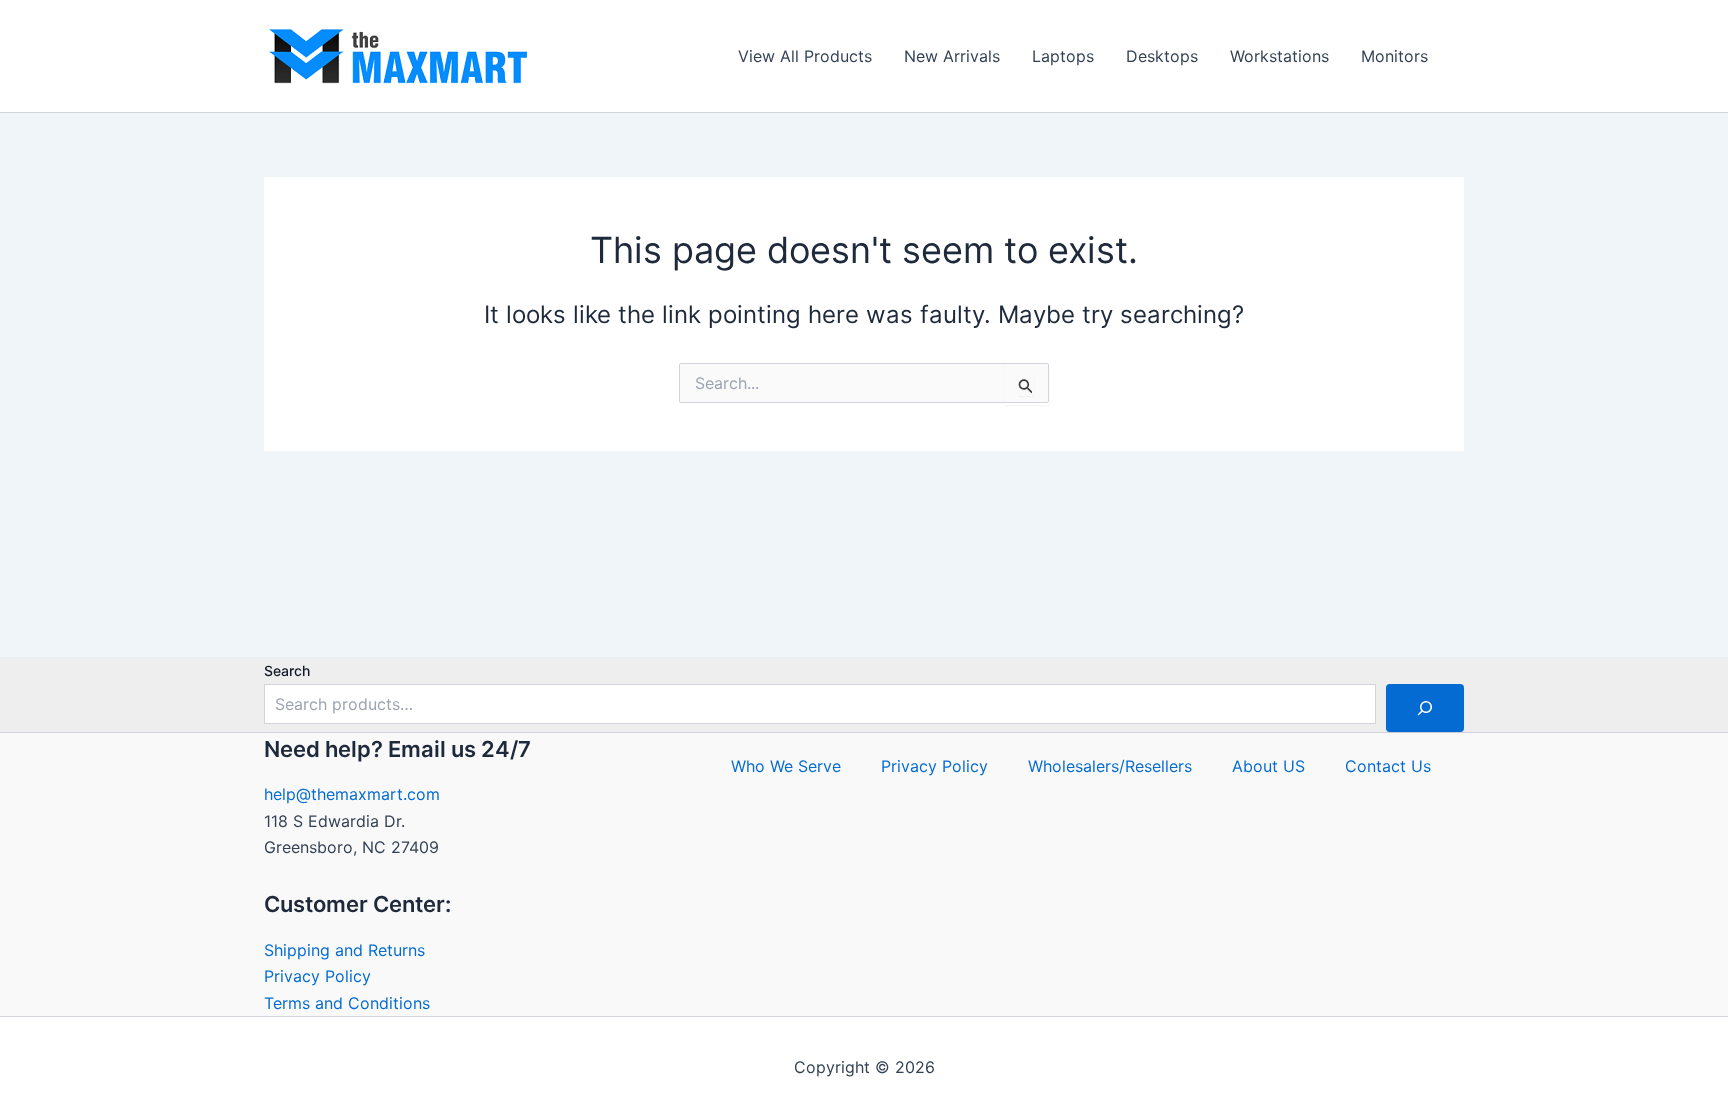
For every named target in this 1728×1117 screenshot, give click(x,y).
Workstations (1279, 56)
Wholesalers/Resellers (1110, 766)
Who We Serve (786, 766)
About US (1268, 766)
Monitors (1394, 56)
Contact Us (1388, 766)
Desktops (1162, 56)
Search (287, 670)
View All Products (805, 56)
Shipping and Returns (344, 950)
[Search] (1425, 708)
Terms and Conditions (347, 1003)
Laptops (1063, 56)
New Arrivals (952, 56)
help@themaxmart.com (352, 794)
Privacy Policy (317, 976)
